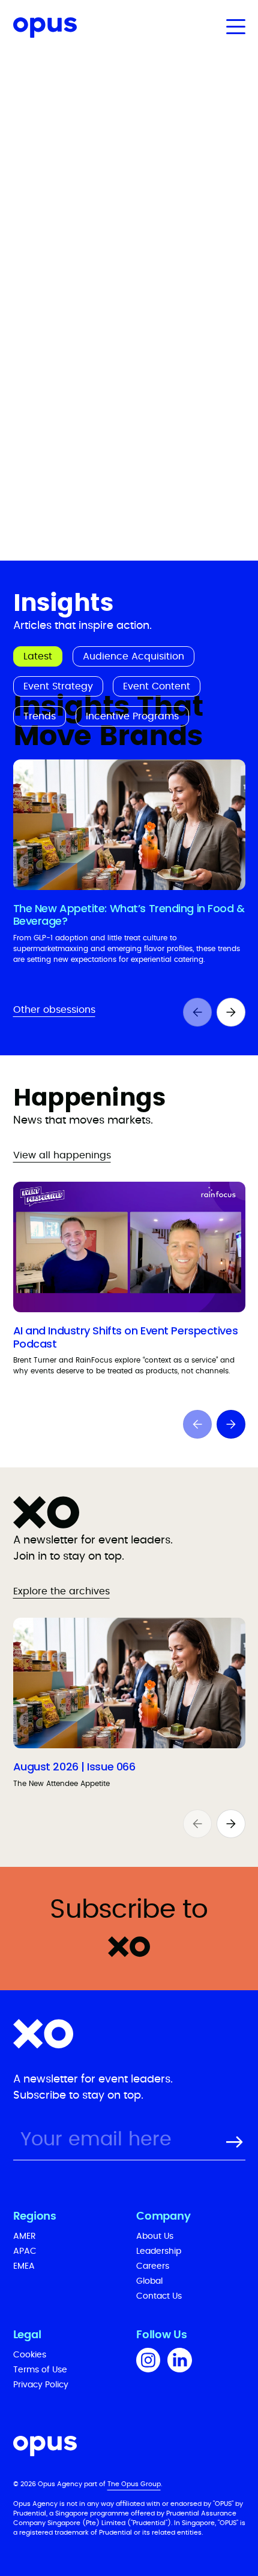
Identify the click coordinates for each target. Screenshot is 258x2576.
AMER (25, 2236)
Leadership (159, 2251)
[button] (233, 26)
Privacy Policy (41, 2385)
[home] (38, 30)
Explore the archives (61, 1591)
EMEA (24, 2266)
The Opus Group (134, 2484)
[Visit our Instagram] (148, 2362)
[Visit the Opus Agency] (129, 2448)
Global (149, 2281)
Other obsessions (54, 1010)
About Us (155, 2236)
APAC (25, 2251)
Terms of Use (40, 2370)
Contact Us (159, 2296)
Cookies (30, 2355)
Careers (153, 2266)
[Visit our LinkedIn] (180, 2362)
